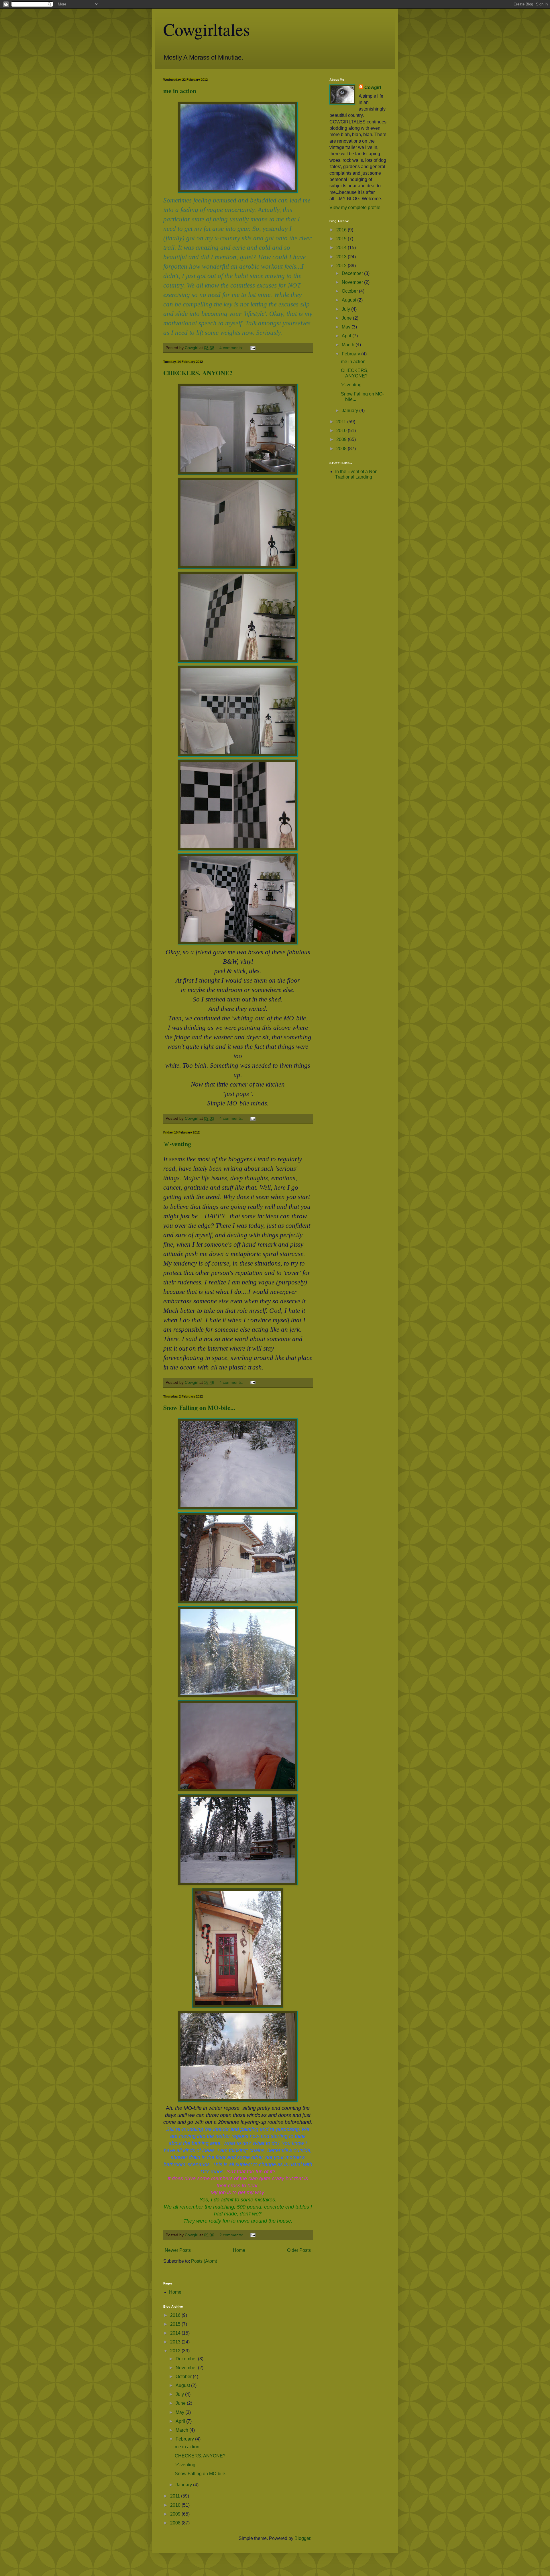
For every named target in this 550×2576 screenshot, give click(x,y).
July (346, 309)
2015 (342, 239)
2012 (342, 266)
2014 (342, 248)
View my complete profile (355, 207)
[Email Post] (253, 348)
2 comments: (232, 2235)
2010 (342, 431)
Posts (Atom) (204, 2261)
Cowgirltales (207, 29)
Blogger (302, 2538)
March (349, 345)
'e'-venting (177, 1144)
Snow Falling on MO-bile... (199, 1407)
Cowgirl (373, 87)
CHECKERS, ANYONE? (198, 373)
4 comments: (232, 348)
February (351, 354)
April (347, 336)
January (350, 411)
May (347, 327)
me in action (180, 91)
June (347, 318)
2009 (342, 439)
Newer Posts (178, 2250)
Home (239, 2250)
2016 (342, 230)
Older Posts (299, 2250)
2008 (342, 449)
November (353, 282)
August (349, 300)
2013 (342, 257)
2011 (342, 422)
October (350, 291)
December (353, 273)
